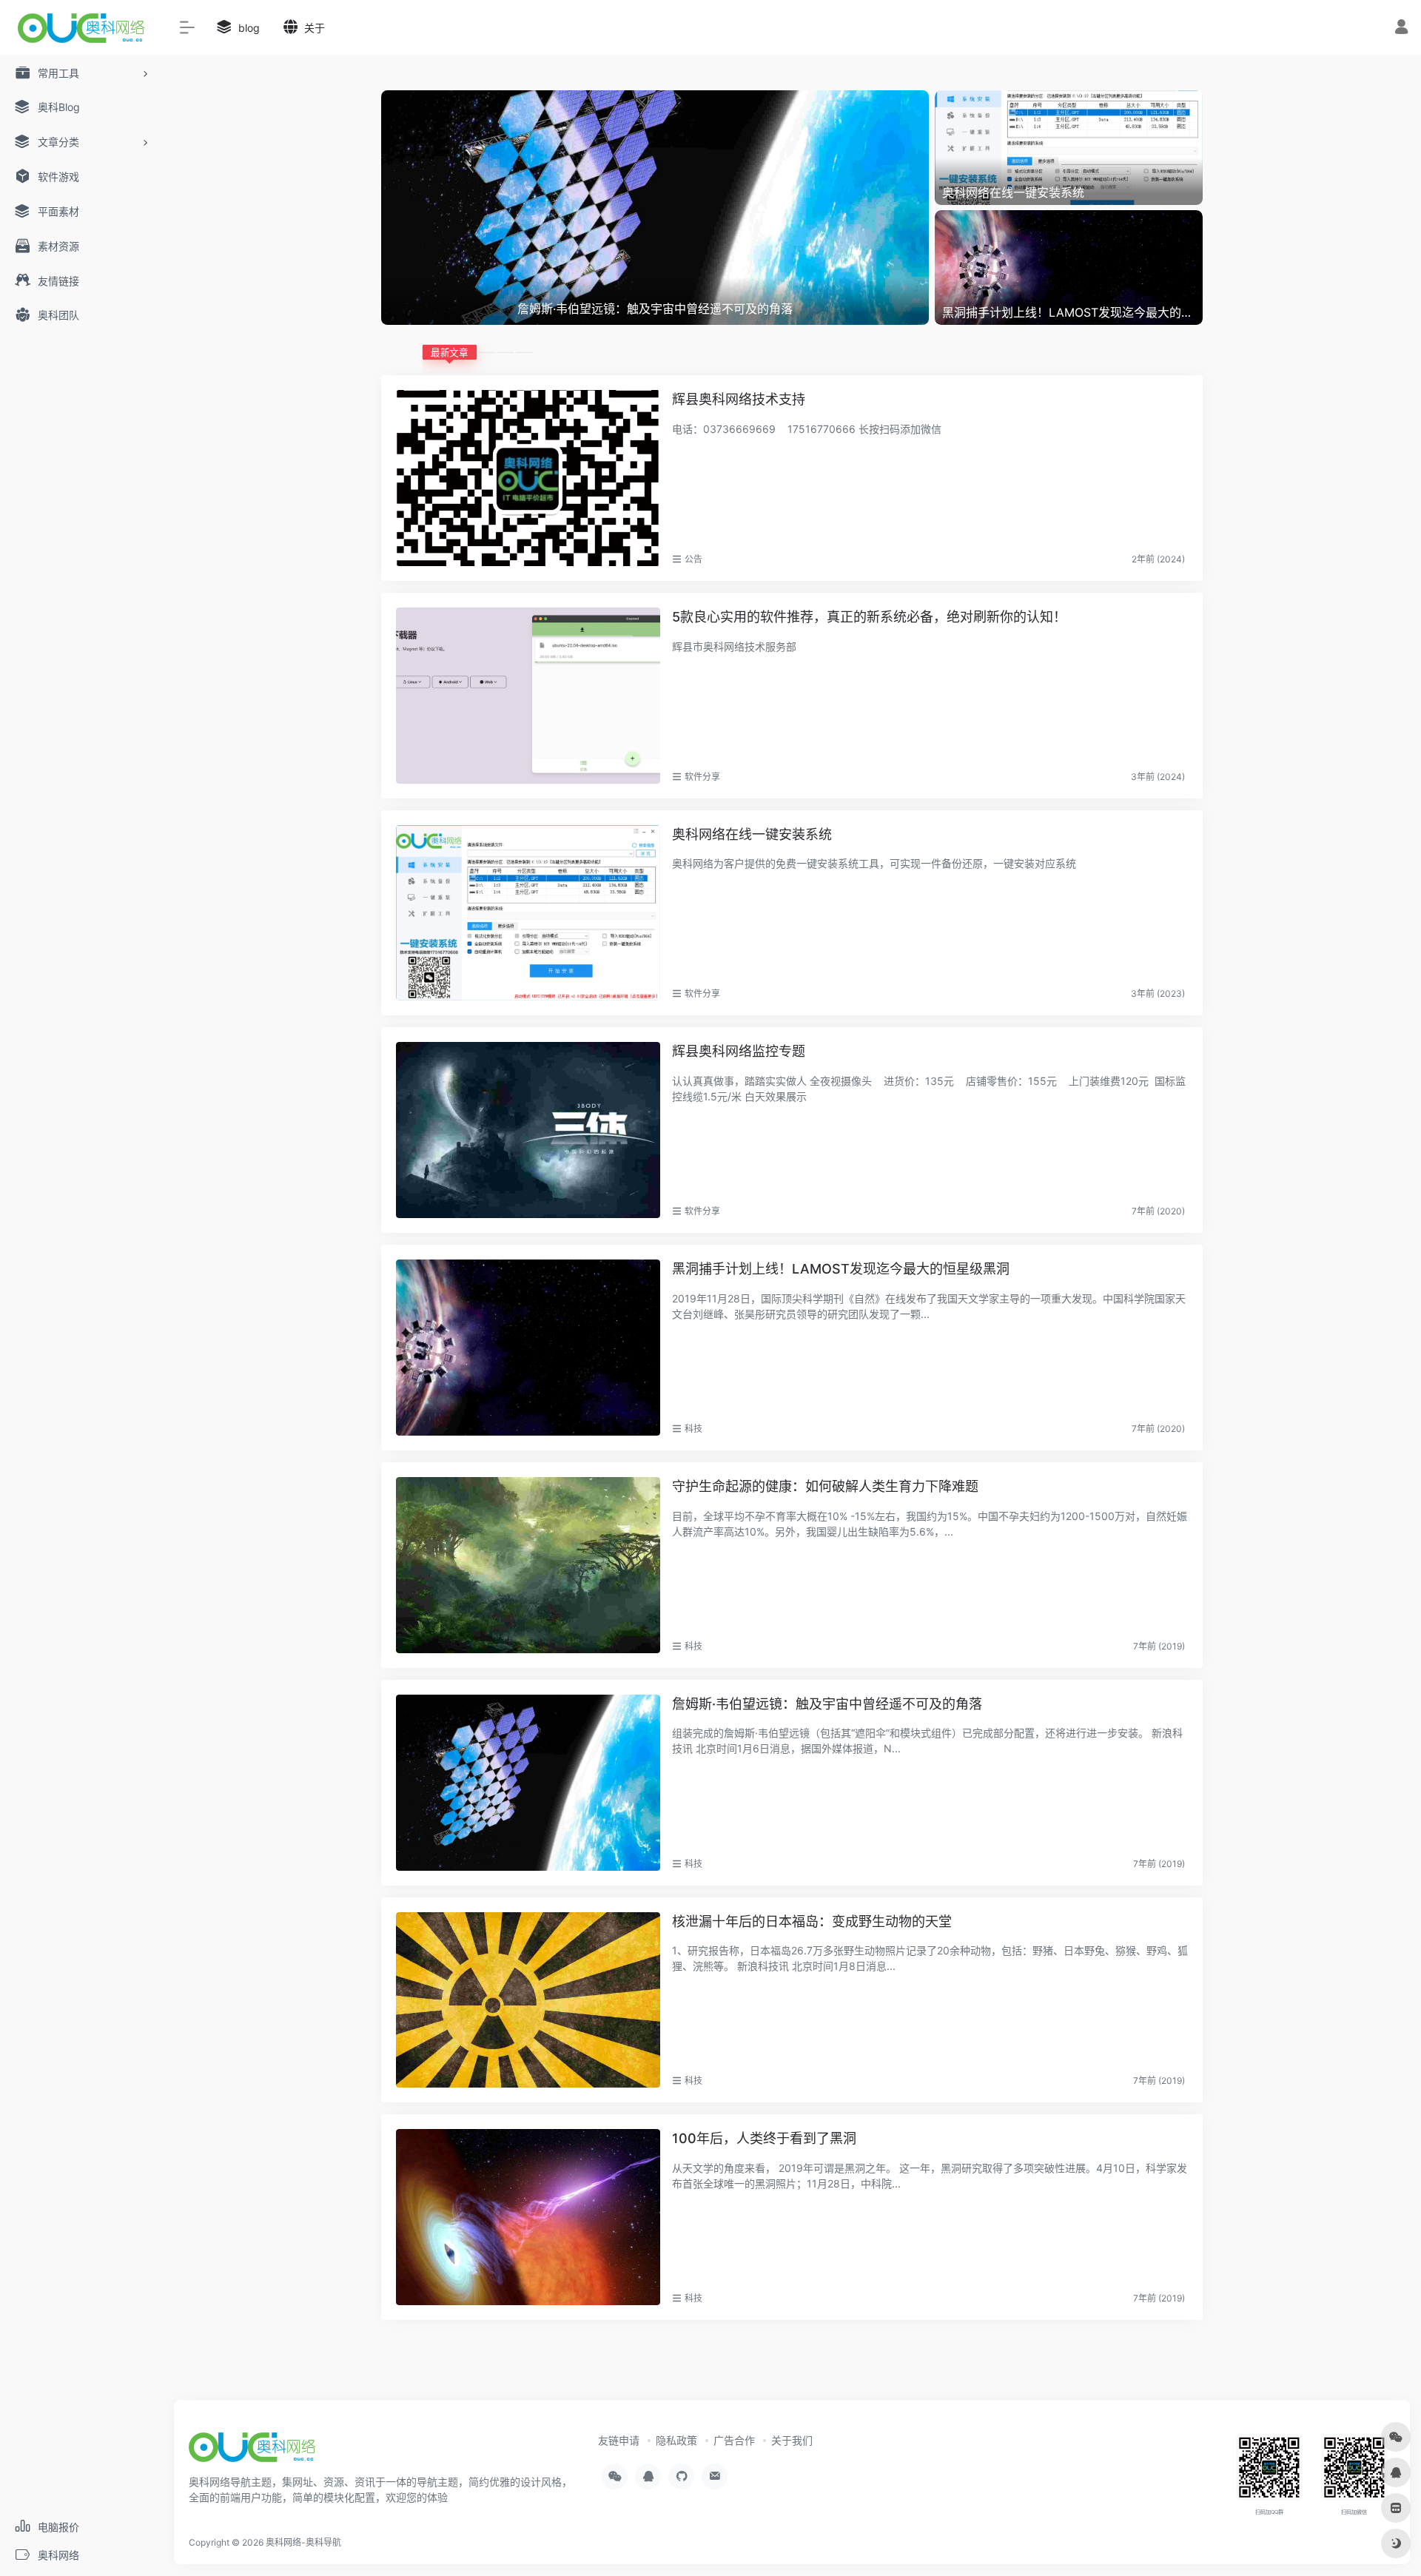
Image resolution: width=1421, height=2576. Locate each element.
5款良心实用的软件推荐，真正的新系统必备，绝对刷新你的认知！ (869, 617)
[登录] (1401, 28)
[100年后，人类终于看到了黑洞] (528, 2217)
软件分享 (702, 777)
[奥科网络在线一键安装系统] (528, 913)
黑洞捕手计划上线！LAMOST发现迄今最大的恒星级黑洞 (841, 1269)
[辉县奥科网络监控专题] (528, 1130)
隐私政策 (676, 2440)
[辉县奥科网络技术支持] (528, 478)
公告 (693, 559)
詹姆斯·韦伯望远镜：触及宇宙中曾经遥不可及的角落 (827, 1704)
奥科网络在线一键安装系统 (752, 834)
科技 (693, 1429)
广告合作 (734, 2440)
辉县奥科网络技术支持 (739, 399)
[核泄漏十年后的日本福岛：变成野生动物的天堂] (528, 2000)
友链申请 (619, 2440)
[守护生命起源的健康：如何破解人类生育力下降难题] (528, 1565)
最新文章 (449, 352)
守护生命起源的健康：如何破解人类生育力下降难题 (825, 1486)
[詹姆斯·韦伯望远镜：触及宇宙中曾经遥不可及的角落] (528, 1783)
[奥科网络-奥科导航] (252, 2452)
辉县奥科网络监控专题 (739, 1051)
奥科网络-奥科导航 (303, 2542)
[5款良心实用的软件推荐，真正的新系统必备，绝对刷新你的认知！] (528, 696)
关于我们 (792, 2440)
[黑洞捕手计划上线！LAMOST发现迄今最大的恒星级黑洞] (528, 1348)
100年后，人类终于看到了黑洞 (764, 2138)
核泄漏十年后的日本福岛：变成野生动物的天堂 (812, 1921)
